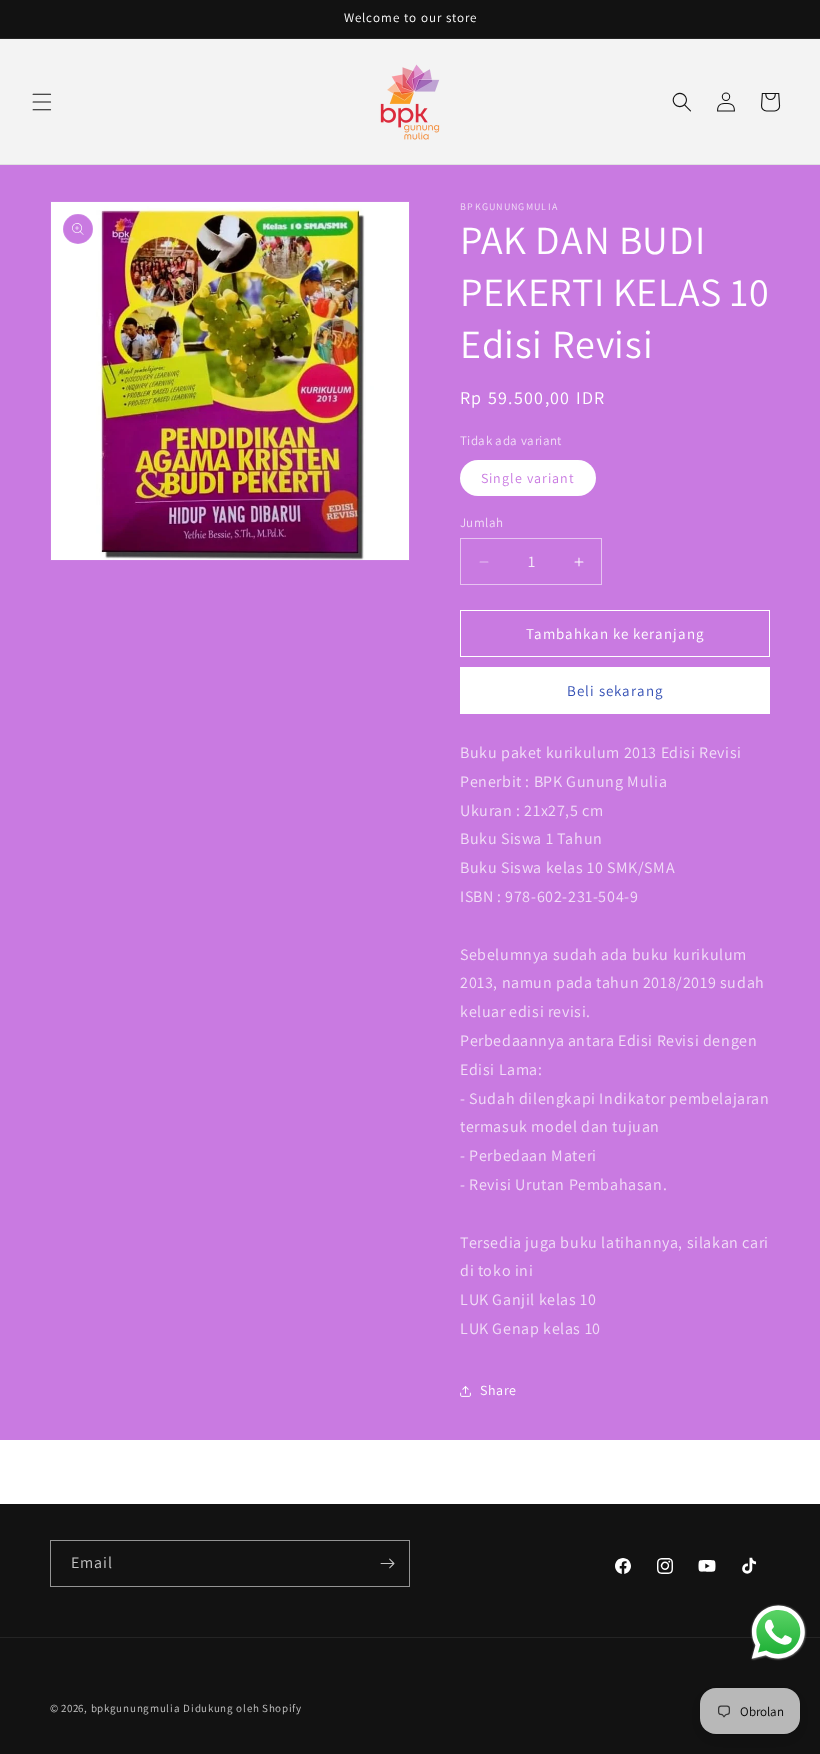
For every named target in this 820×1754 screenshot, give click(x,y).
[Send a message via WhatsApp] (778, 1632)
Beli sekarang (615, 690)
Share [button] (498, 1390)
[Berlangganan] (387, 1563)
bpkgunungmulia (136, 1708)
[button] (42, 102)
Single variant (528, 478)
